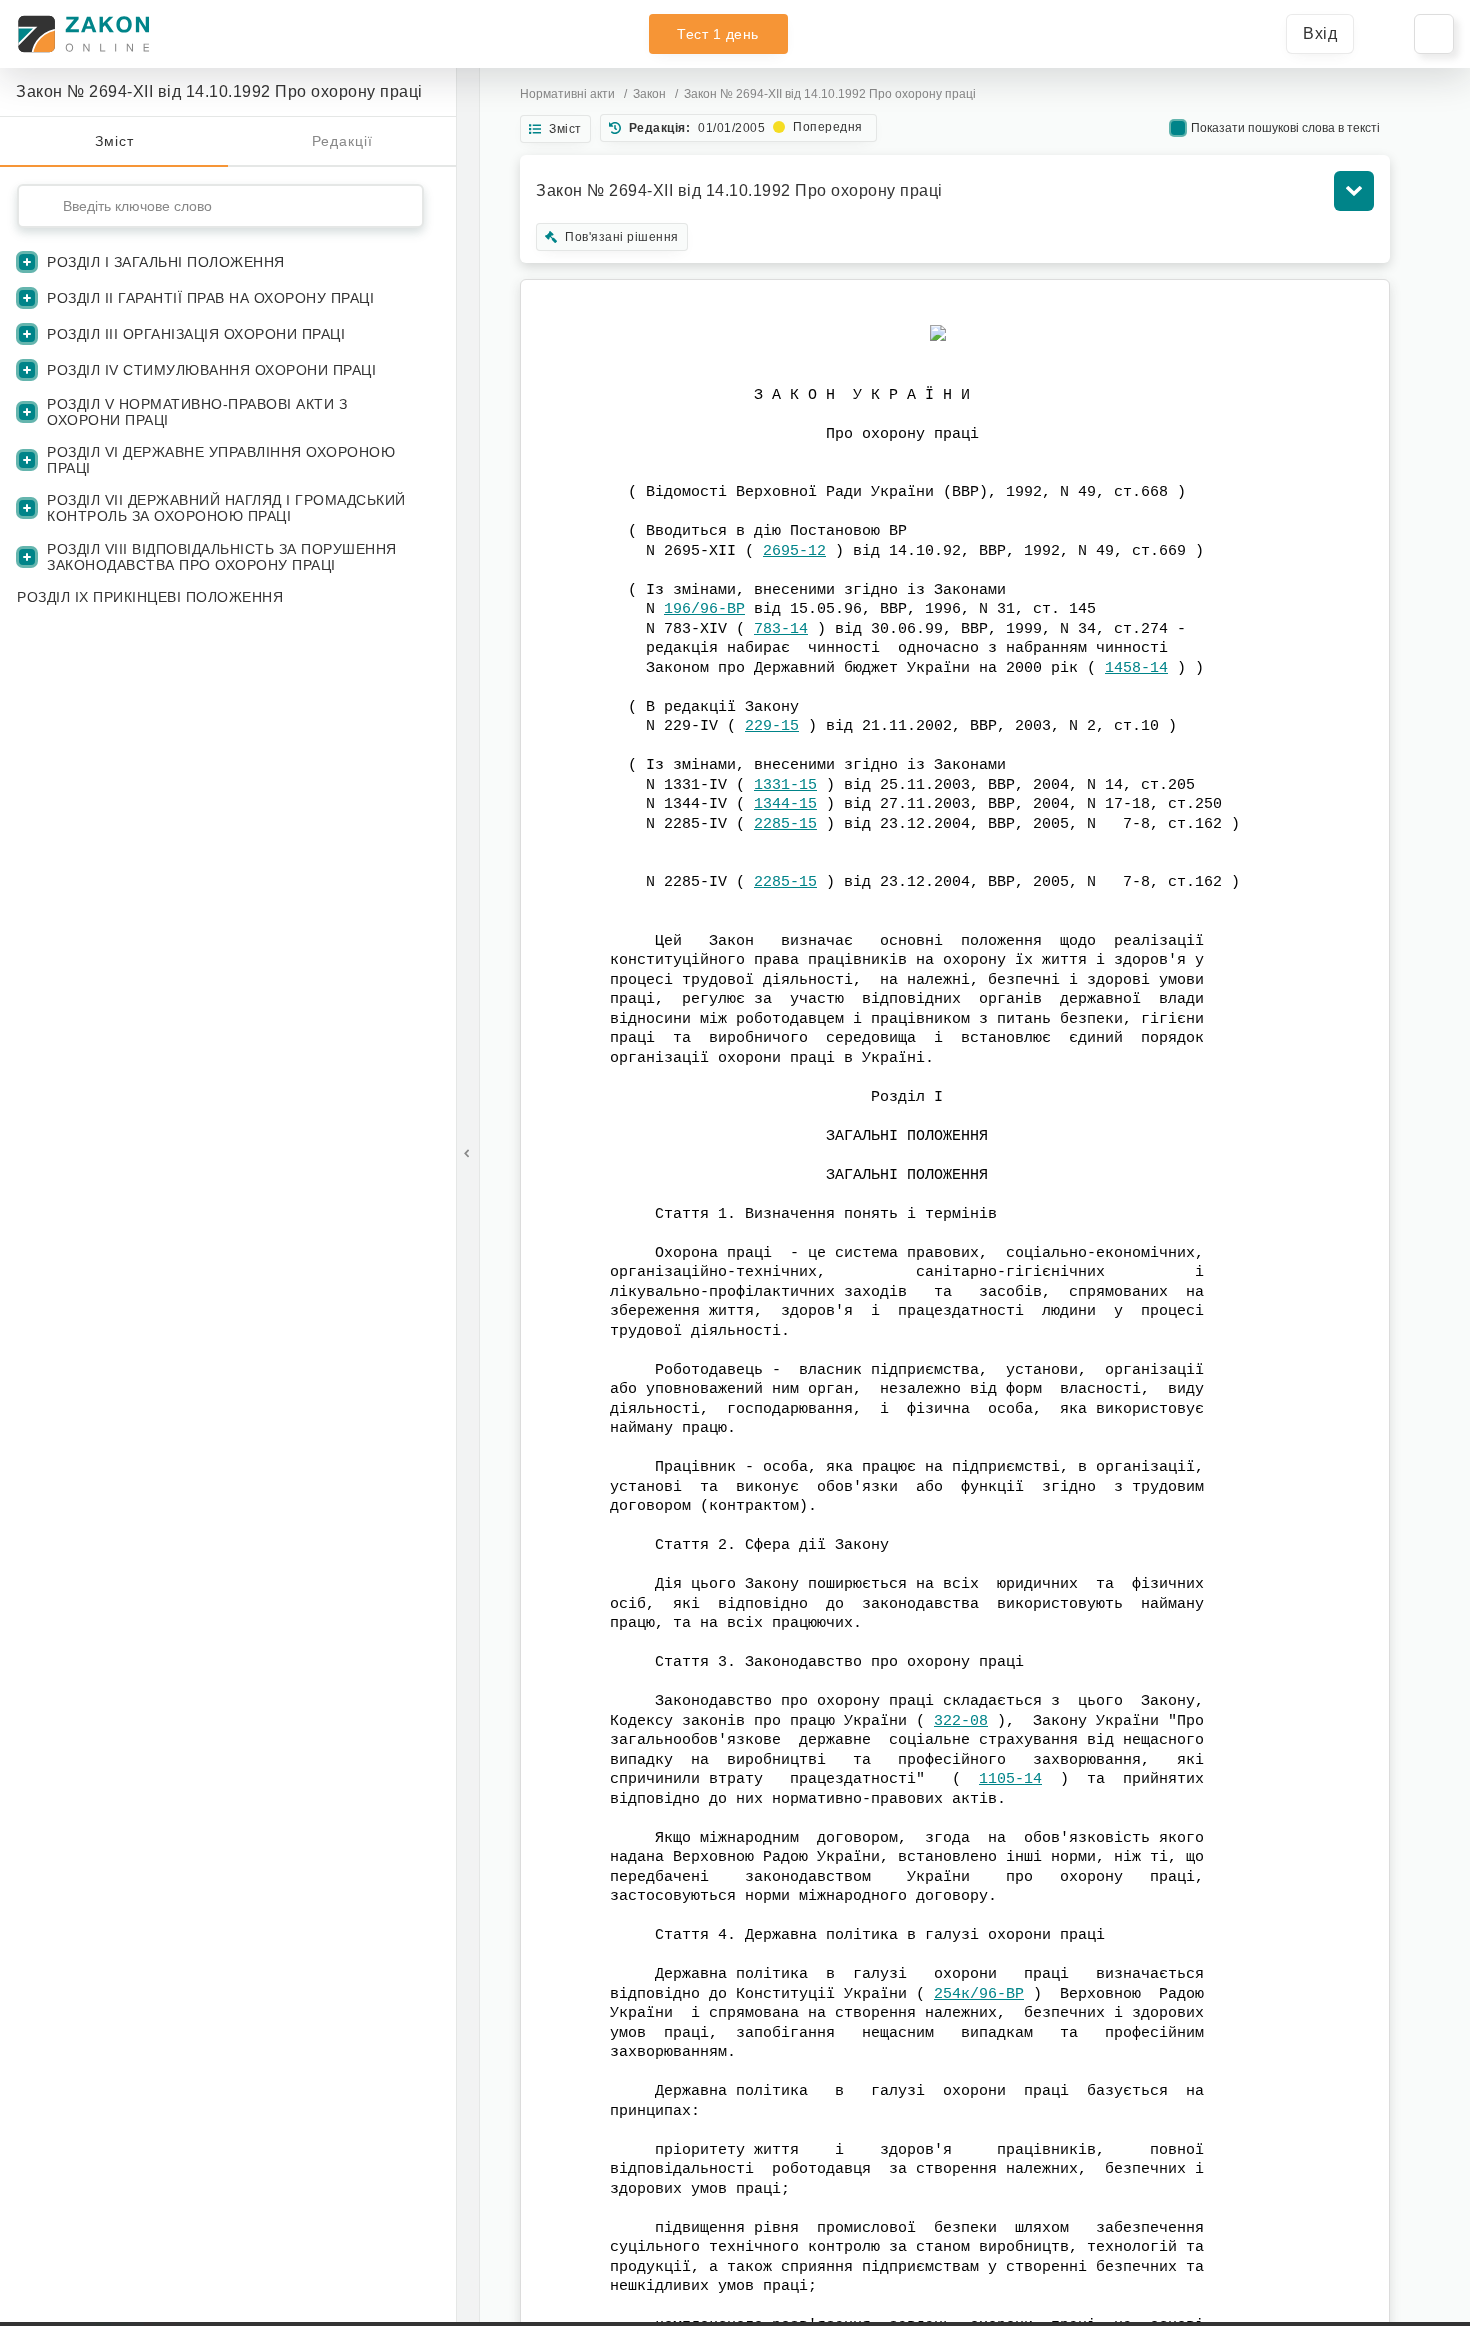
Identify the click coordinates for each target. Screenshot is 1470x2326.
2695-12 (794, 551)
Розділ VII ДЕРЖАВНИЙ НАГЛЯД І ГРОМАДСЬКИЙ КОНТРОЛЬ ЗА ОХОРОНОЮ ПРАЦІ (226, 508)
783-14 (781, 629)
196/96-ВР (704, 609)
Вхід (1320, 33)
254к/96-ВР (979, 1994)
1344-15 (785, 804)
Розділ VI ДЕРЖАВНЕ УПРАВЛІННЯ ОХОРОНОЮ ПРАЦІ (221, 460)
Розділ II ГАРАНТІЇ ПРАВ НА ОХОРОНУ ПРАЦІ (210, 298)
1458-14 (1136, 668)
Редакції (342, 141)
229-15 (772, 726)
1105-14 (1010, 1779)
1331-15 (785, 785)
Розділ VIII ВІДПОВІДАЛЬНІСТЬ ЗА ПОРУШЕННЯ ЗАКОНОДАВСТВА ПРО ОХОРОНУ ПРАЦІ (222, 557)
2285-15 (785, 824)
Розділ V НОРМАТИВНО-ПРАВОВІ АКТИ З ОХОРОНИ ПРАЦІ (197, 412)
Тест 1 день (718, 34)
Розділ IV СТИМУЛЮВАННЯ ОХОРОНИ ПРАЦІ (211, 370)
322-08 (961, 1721)
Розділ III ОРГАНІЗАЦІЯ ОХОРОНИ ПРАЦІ (196, 334)
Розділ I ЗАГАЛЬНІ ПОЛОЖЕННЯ (166, 262)
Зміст (114, 141)
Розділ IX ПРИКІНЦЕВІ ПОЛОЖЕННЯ (150, 597)
